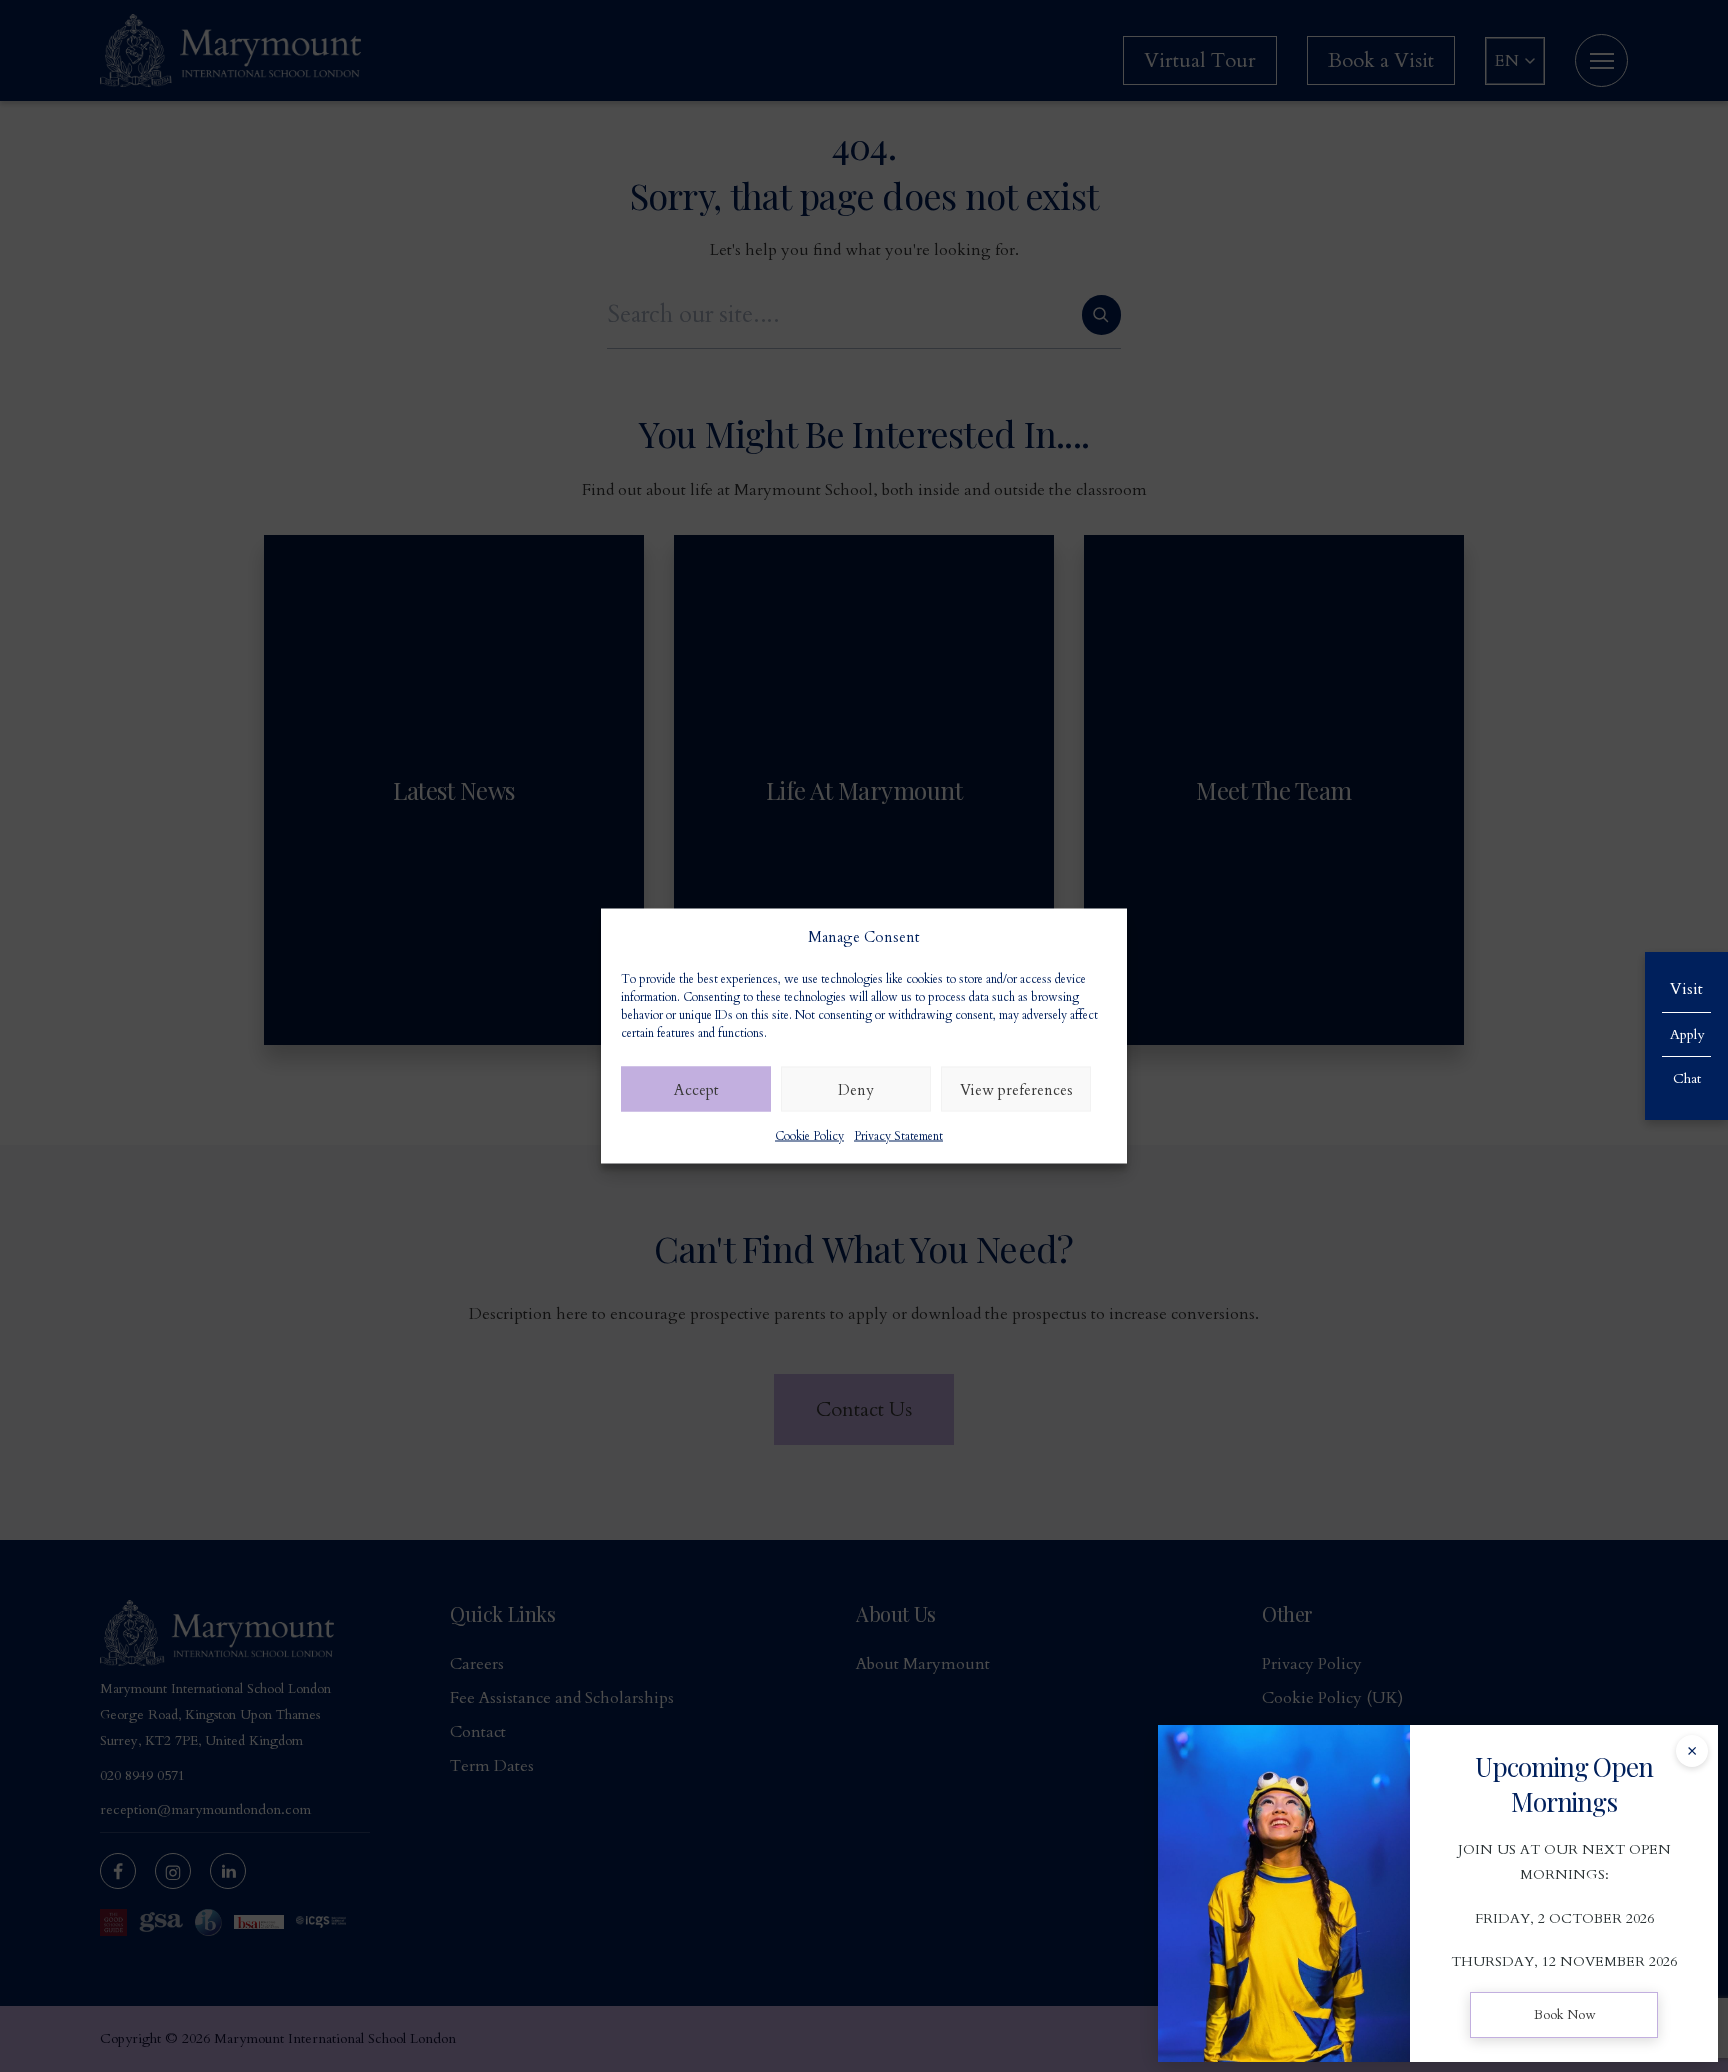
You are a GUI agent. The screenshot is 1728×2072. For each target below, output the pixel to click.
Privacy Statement (898, 1136)
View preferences (1016, 1089)
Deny (856, 1089)
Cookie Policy (809, 1136)
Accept (696, 1089)
